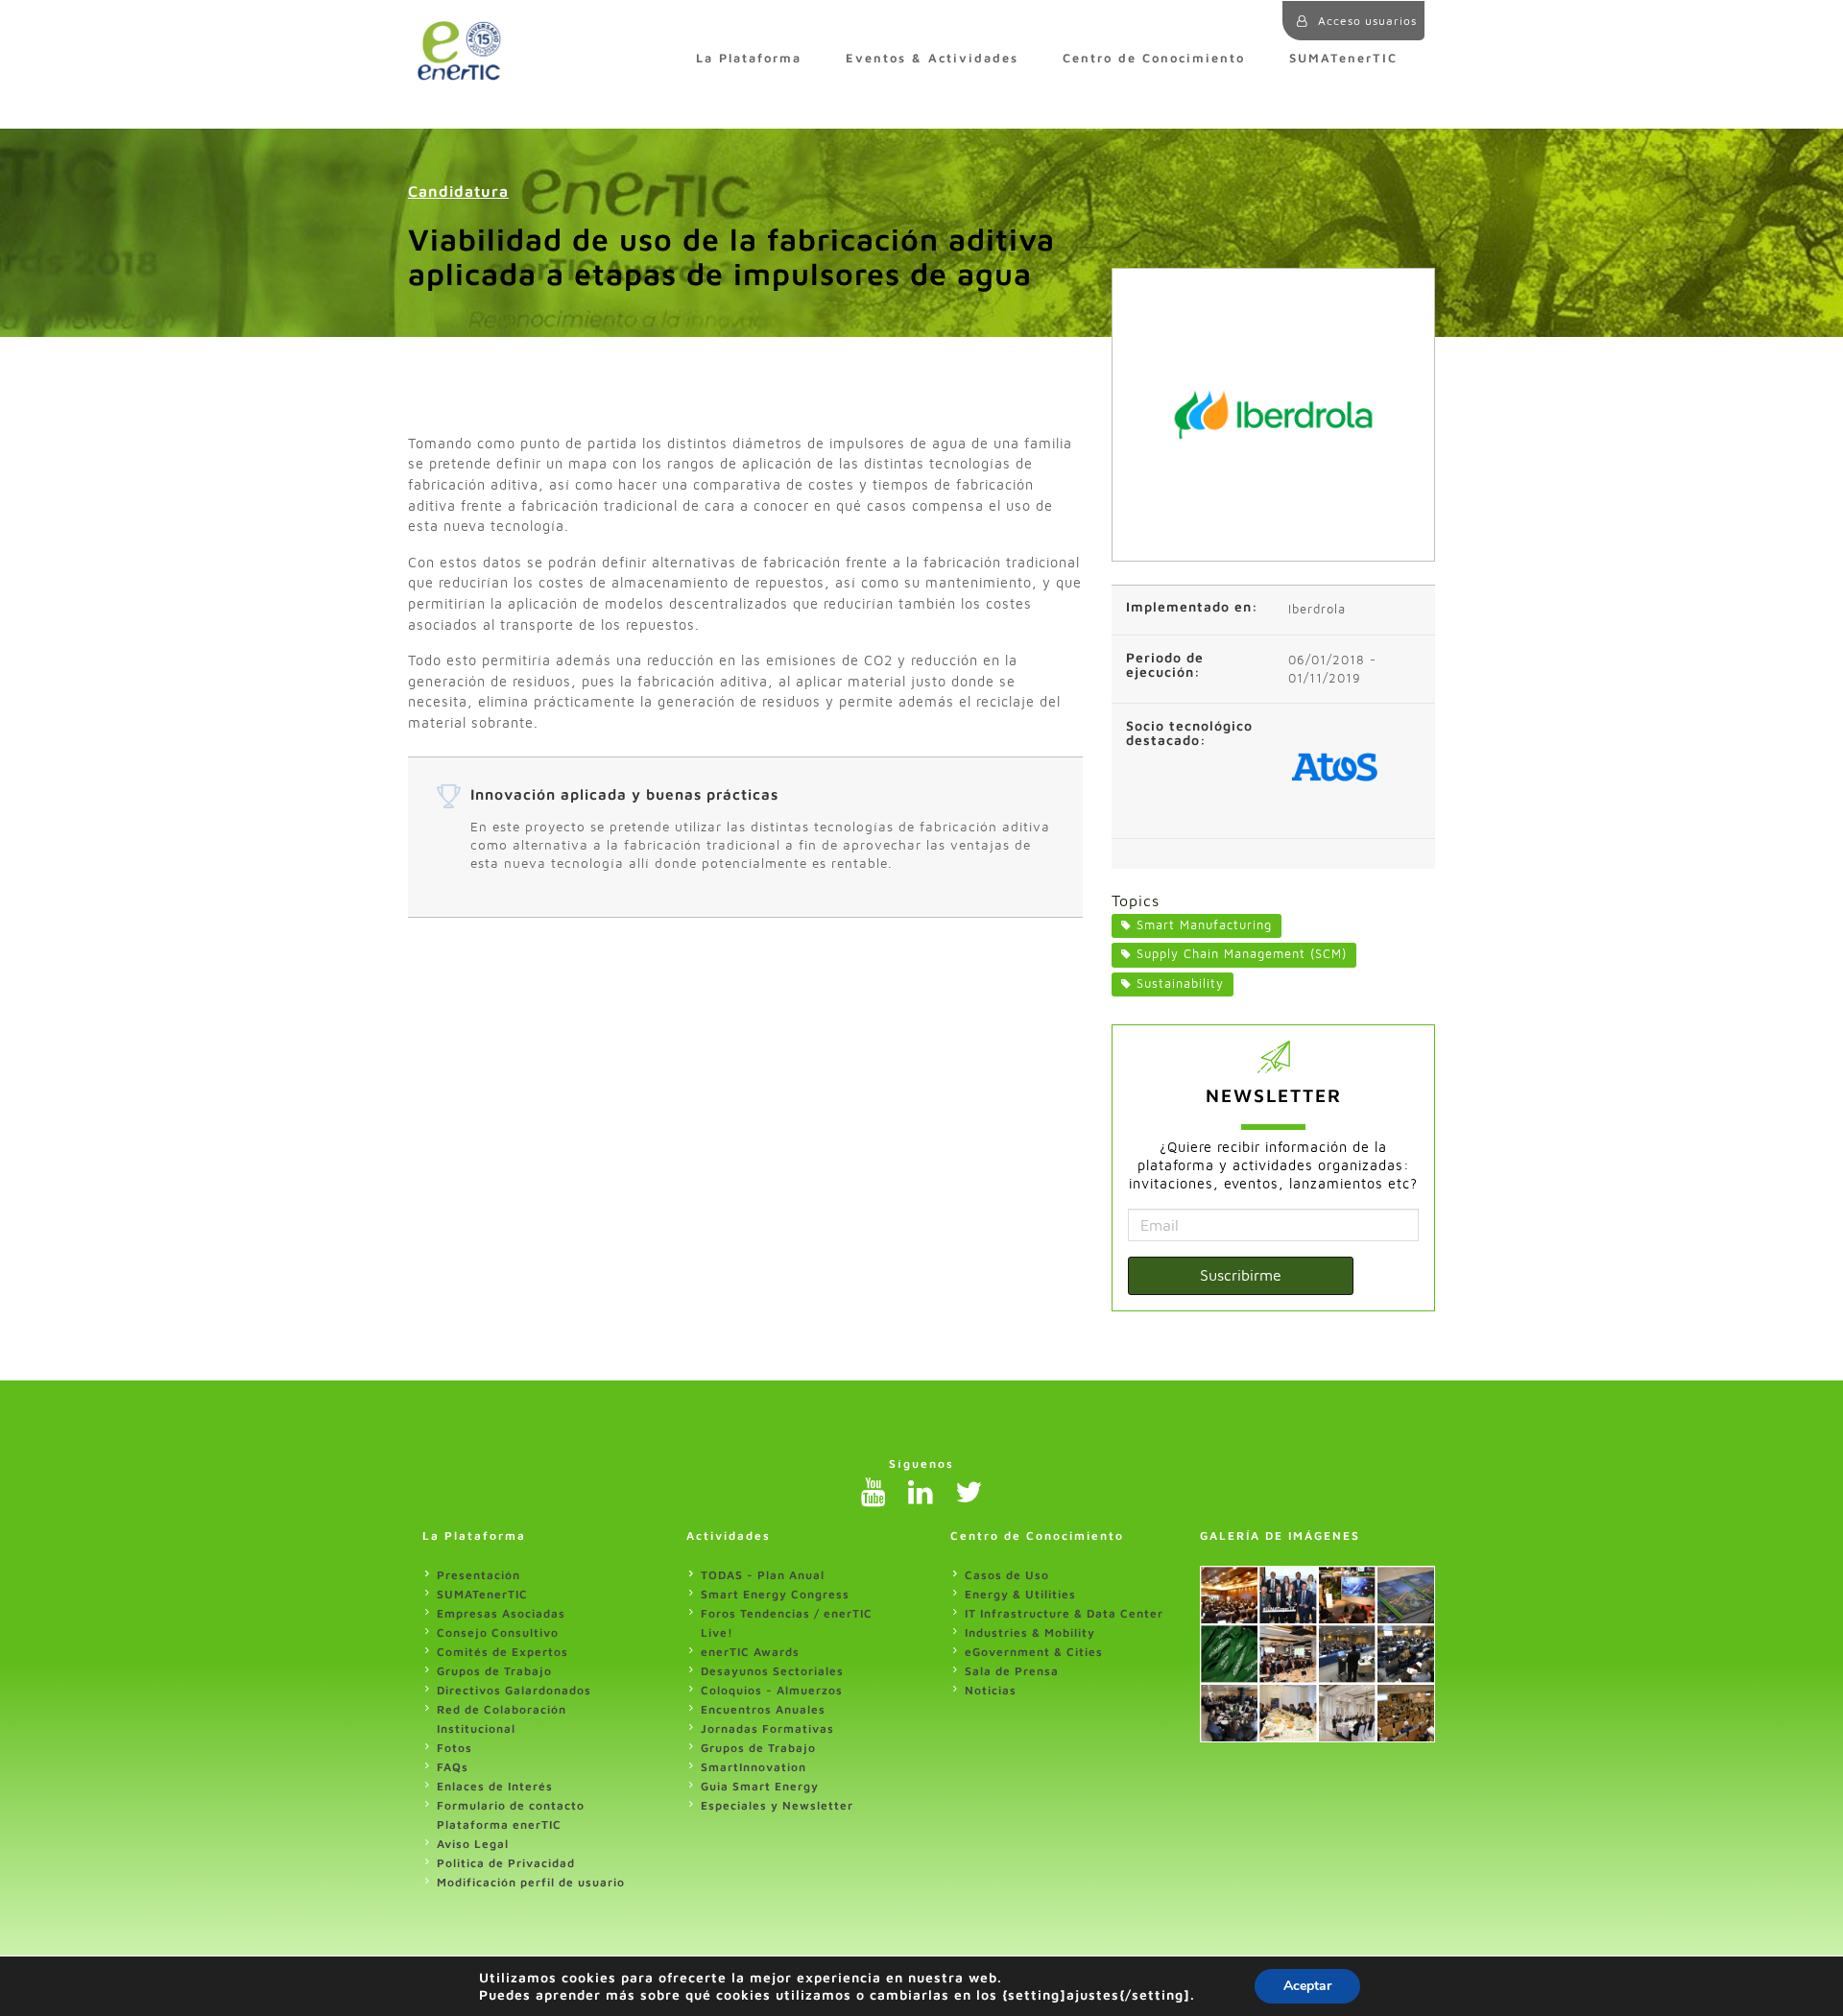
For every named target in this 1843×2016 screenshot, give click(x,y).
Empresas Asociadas (501, 1613)
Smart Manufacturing (1204, 925)
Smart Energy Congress (775, 1594)
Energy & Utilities (1020, 1594)
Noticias (991, 1690)
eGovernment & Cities (1034, 1652)
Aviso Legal (473, 1844)
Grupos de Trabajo (494, 1671)
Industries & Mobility (1030, 1632)
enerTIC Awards (750, 1652)
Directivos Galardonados (514, 1690)
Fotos (455, 1748)
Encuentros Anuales (763, 1709)
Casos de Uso (1007, 1575)
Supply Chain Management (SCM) (1242, 954)
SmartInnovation (754, 1767)
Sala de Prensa (1012, 1671)
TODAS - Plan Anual (763, 1575)
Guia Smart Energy (760, 1786)
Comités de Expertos (503, 1652)
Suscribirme (1241, 1275)
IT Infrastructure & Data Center (1064, 1613)
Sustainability (1180, 984)
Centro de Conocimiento (1154, 58)
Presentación (479, 1575)
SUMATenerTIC (1343, 58)
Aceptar (1307, 1986)
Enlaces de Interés (495, 1786)
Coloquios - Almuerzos (772, 1690)
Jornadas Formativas (767, 1728)
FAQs (453, 1767)
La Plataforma (749, 58)
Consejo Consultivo (498, 1632)
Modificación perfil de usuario (531, 1882)
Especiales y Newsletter (777, 1805)
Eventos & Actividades (932, 58)
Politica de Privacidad (506, 1863)
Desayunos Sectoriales (772, 1671)
